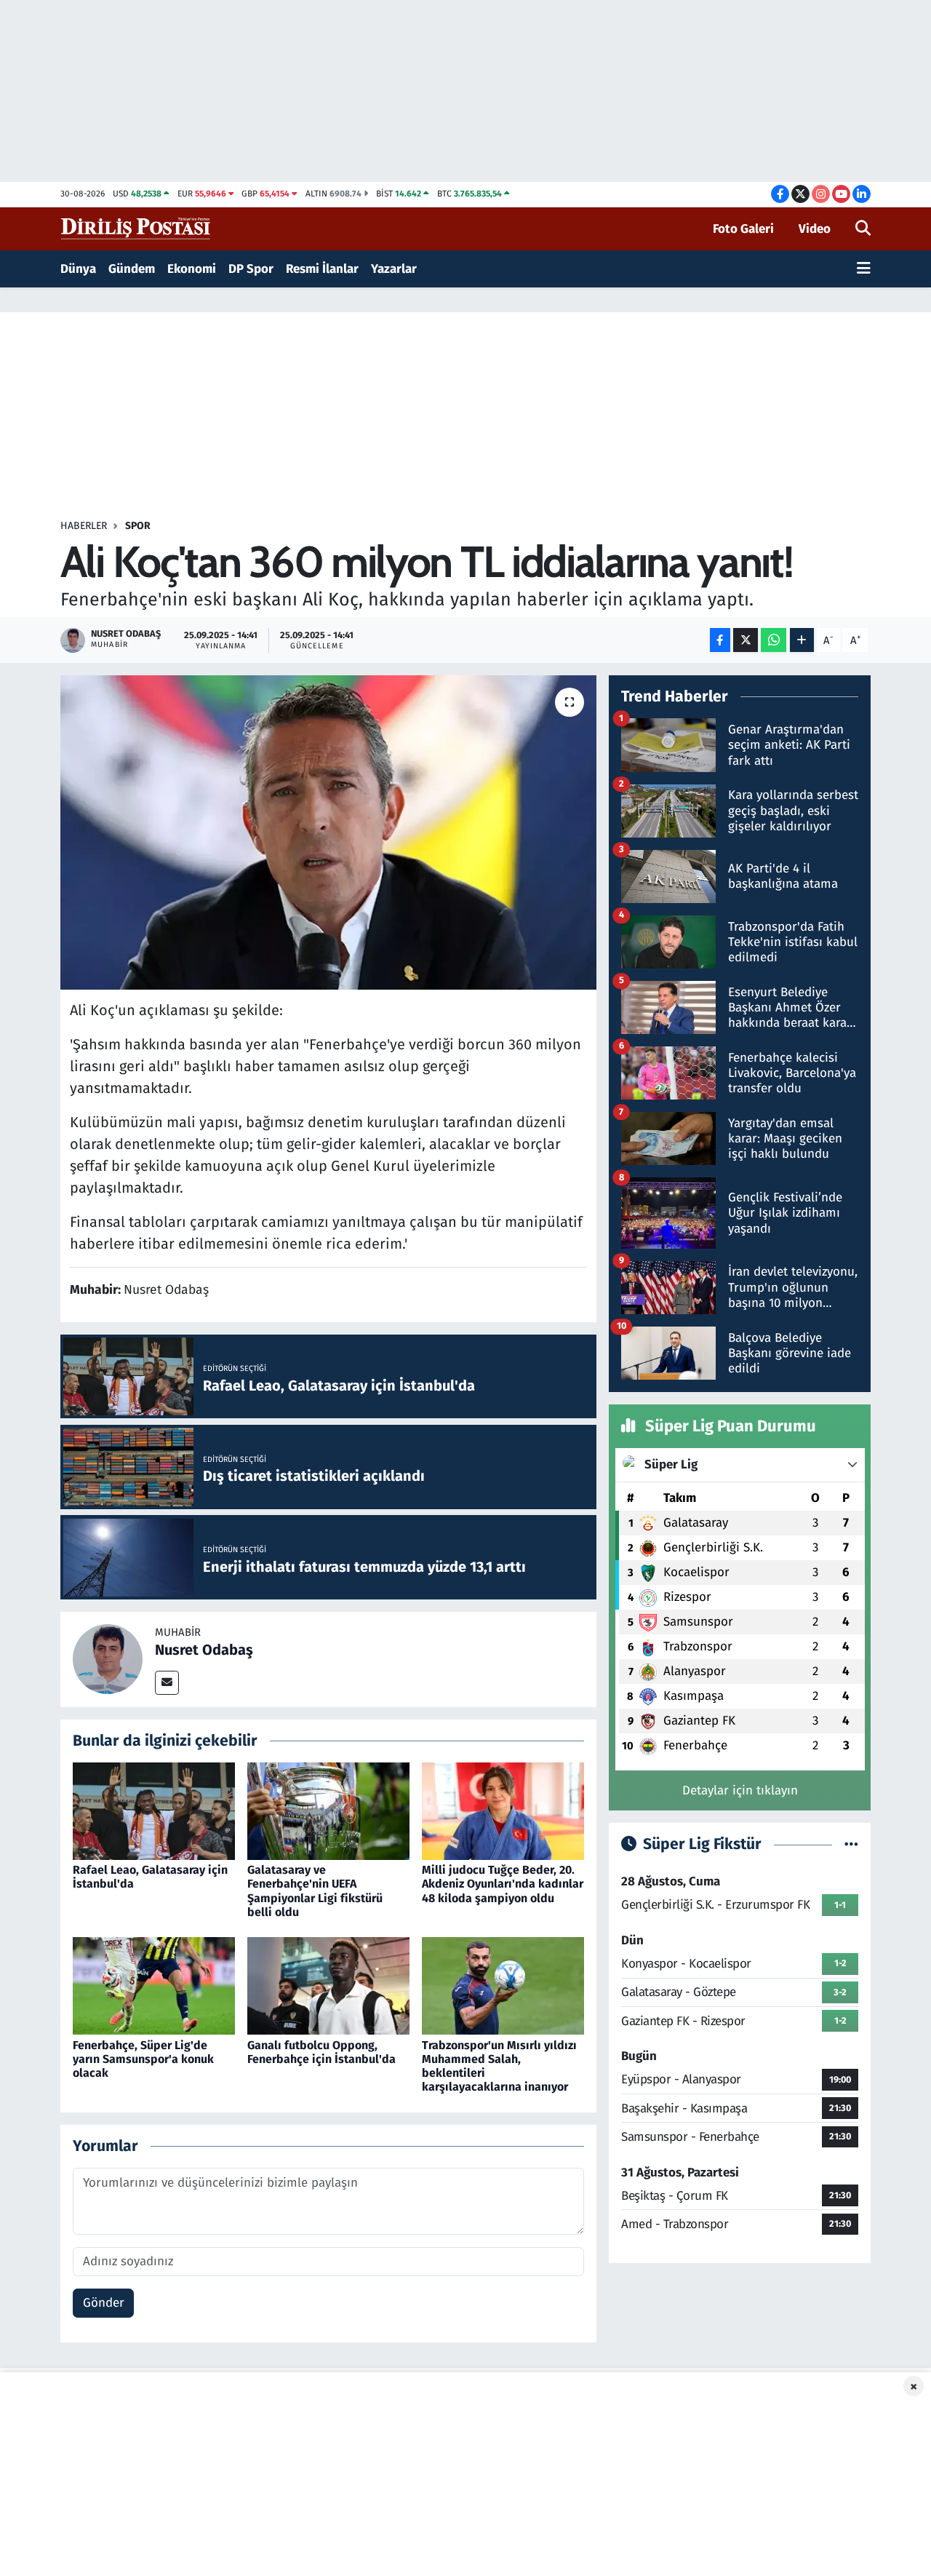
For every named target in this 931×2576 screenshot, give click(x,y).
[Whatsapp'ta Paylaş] (774, 640)
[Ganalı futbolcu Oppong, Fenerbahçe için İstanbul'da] (328, 1985)
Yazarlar (394, 269)
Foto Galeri (743, 229)
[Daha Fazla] (802, 640)
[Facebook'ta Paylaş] (720, 640)
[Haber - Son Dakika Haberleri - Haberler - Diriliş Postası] (136, 228)
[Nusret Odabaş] (108, 1659)
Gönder (104, 2303)
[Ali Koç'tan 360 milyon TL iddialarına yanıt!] (328, 832)
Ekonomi (192, 269)
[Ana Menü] (864, 269)
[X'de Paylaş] (746, 640)
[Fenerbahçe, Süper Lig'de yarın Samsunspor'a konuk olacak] (154, 1985)
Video (815, 229)
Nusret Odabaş (204, 1650)
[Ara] (863, 229)
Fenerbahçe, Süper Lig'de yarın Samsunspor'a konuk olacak (143, 2059)
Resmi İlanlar (322, 269)
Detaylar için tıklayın (740, 1790)
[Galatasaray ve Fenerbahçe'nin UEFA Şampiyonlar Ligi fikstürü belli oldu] (328, 1811)
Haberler (84, 526)
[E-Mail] (167, 1683)
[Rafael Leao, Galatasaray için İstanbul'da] (154, 1811)
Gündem (132, 269)
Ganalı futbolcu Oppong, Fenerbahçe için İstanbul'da (321, 2052)
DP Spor (251, 269)
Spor (138, 526)
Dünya (78, 269)
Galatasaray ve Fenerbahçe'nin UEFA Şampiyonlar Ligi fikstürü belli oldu (315, 1891)
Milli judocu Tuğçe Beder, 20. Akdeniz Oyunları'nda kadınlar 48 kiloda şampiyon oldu (503, 1884)
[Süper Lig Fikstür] (851, 1844)
